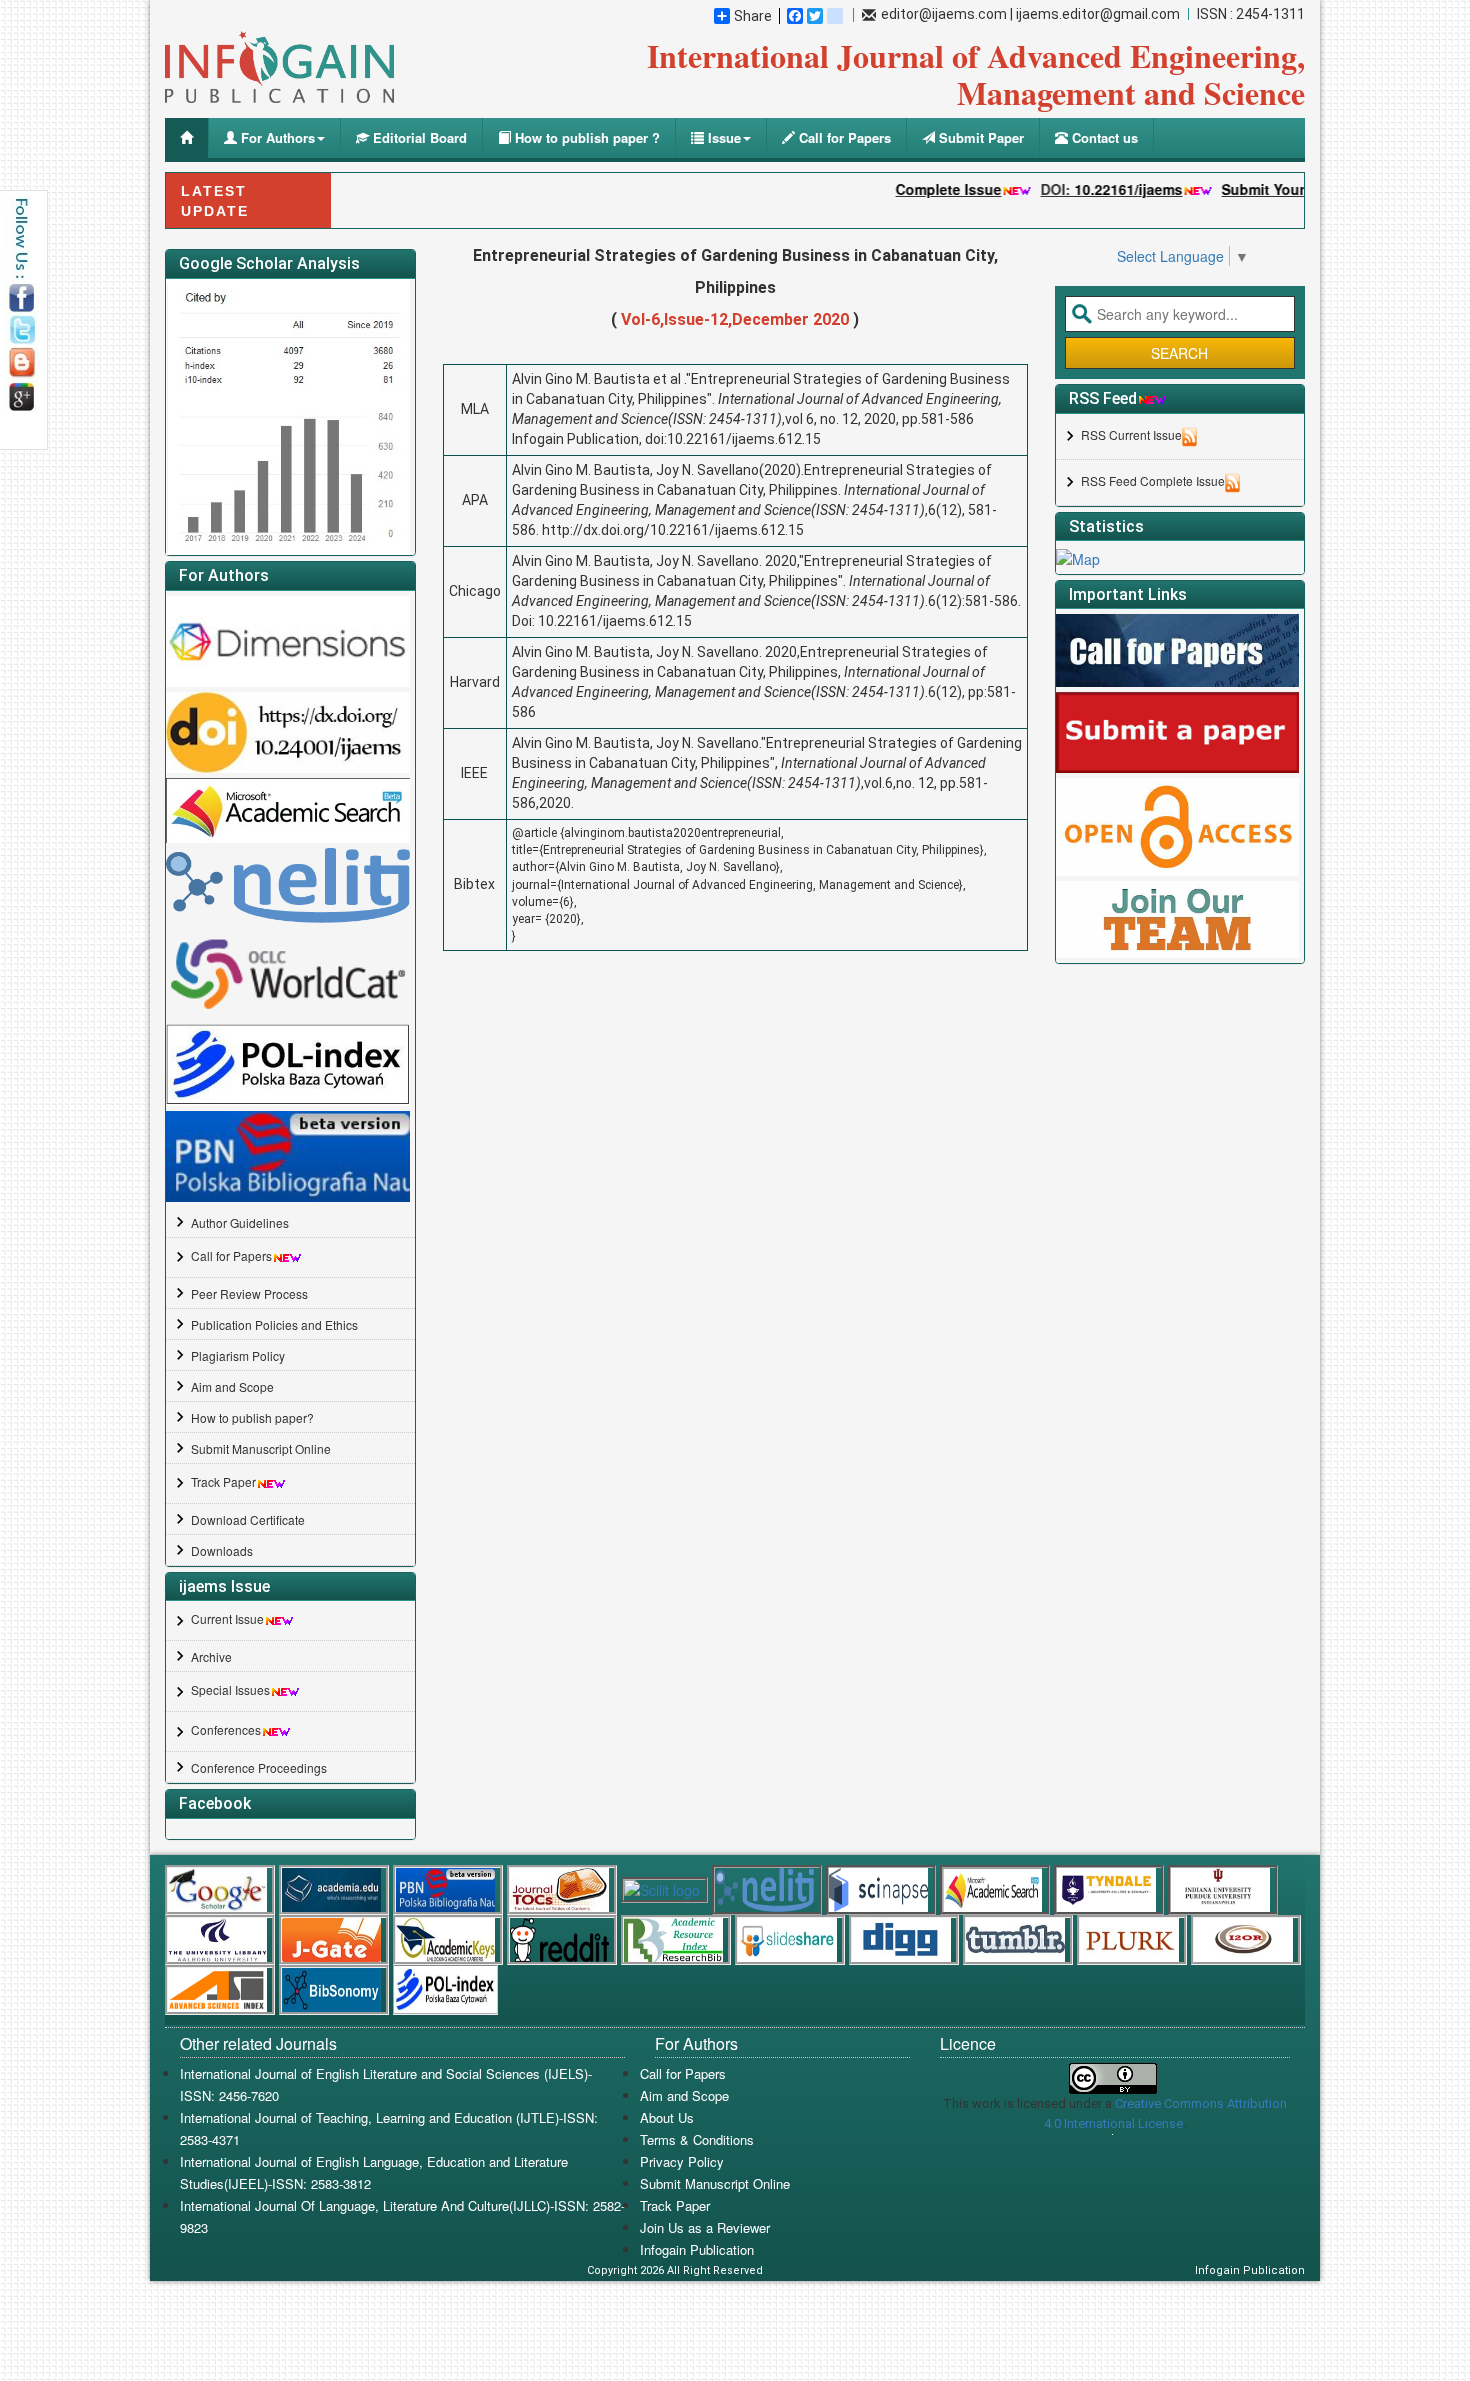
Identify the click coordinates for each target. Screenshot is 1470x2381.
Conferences (226, 1729)
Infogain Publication (697, 2249)
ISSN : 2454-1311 (1251, 14)
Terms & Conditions (697, 2139)
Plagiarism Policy (238, 1355)
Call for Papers (843, 137)
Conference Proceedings (259, 1767)
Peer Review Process (249, 1293)
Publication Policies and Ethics (274, 1324)
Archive (211, 1656)
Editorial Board (418, 137)
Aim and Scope (232, 1386)
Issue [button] (722, 137)
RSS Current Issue (1131, 434)
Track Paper (223, 1481)
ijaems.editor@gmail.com (1098, 14)
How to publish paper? (252, 1417)
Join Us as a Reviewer (705, 2227)
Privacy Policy (682, 2161)
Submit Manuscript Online (261, 1448)
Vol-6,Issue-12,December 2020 (735, 319)
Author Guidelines (240, 1222)
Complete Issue (903, 189)
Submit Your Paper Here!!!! (1266, 189)
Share (753, 16)
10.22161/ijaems (1083, 189)
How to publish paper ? (585, 137)
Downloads (222, 1550)
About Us (667, 2117)
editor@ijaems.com (944, 14)
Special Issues (230, 1689)
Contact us (1103, 137)
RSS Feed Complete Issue (1153, 480)
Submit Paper (979, 137)
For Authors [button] (276, 137)
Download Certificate (248, 1519)
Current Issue (227, 1618)
